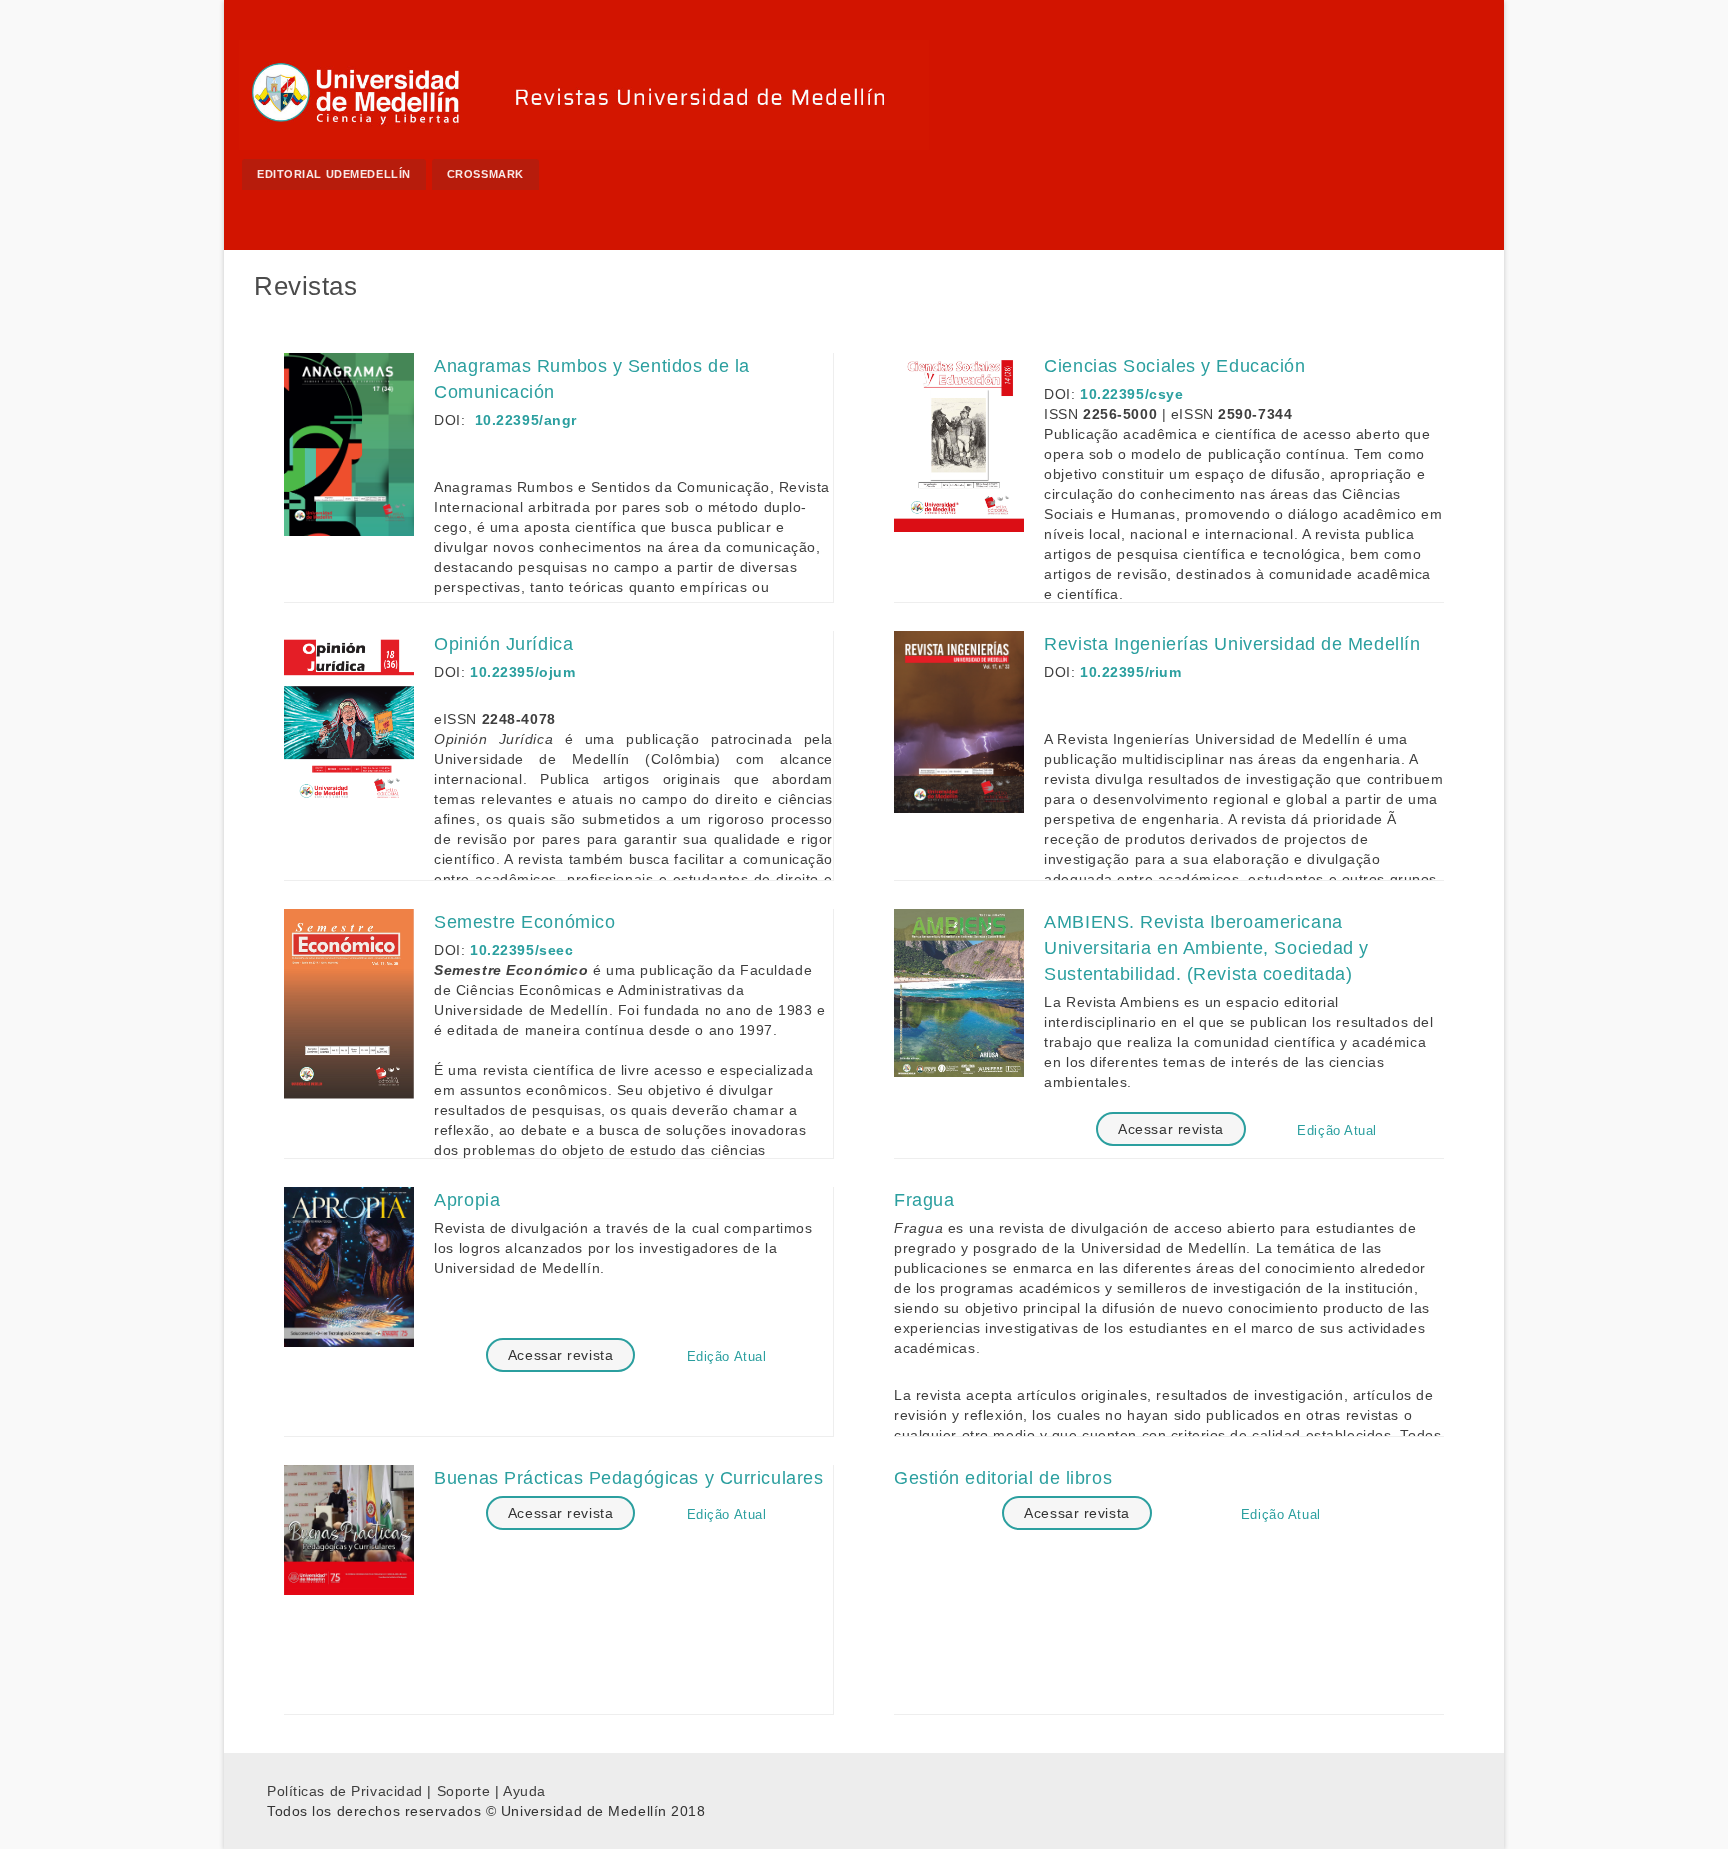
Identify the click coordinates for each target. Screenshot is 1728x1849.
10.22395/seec (521, 950)
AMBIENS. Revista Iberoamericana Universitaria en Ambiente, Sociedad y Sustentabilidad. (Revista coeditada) (1206, 948)
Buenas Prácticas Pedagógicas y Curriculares (628, 1478)
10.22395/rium (1130, 672)
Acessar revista (1170, 1129)
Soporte (464, 1791)
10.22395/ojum (522, 672)
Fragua (924, 1200)
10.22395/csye (1131, 394)
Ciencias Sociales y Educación (1174, 366)
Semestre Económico (524, 922)
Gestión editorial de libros (1003, 1478)
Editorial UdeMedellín (334, 174)
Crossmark (485, 174)
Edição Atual (1337, 1130)
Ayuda (524, 1791)
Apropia (467, 1200)
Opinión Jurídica (503, 644)
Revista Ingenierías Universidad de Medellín (1232, 644)
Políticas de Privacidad (345, 1791)
